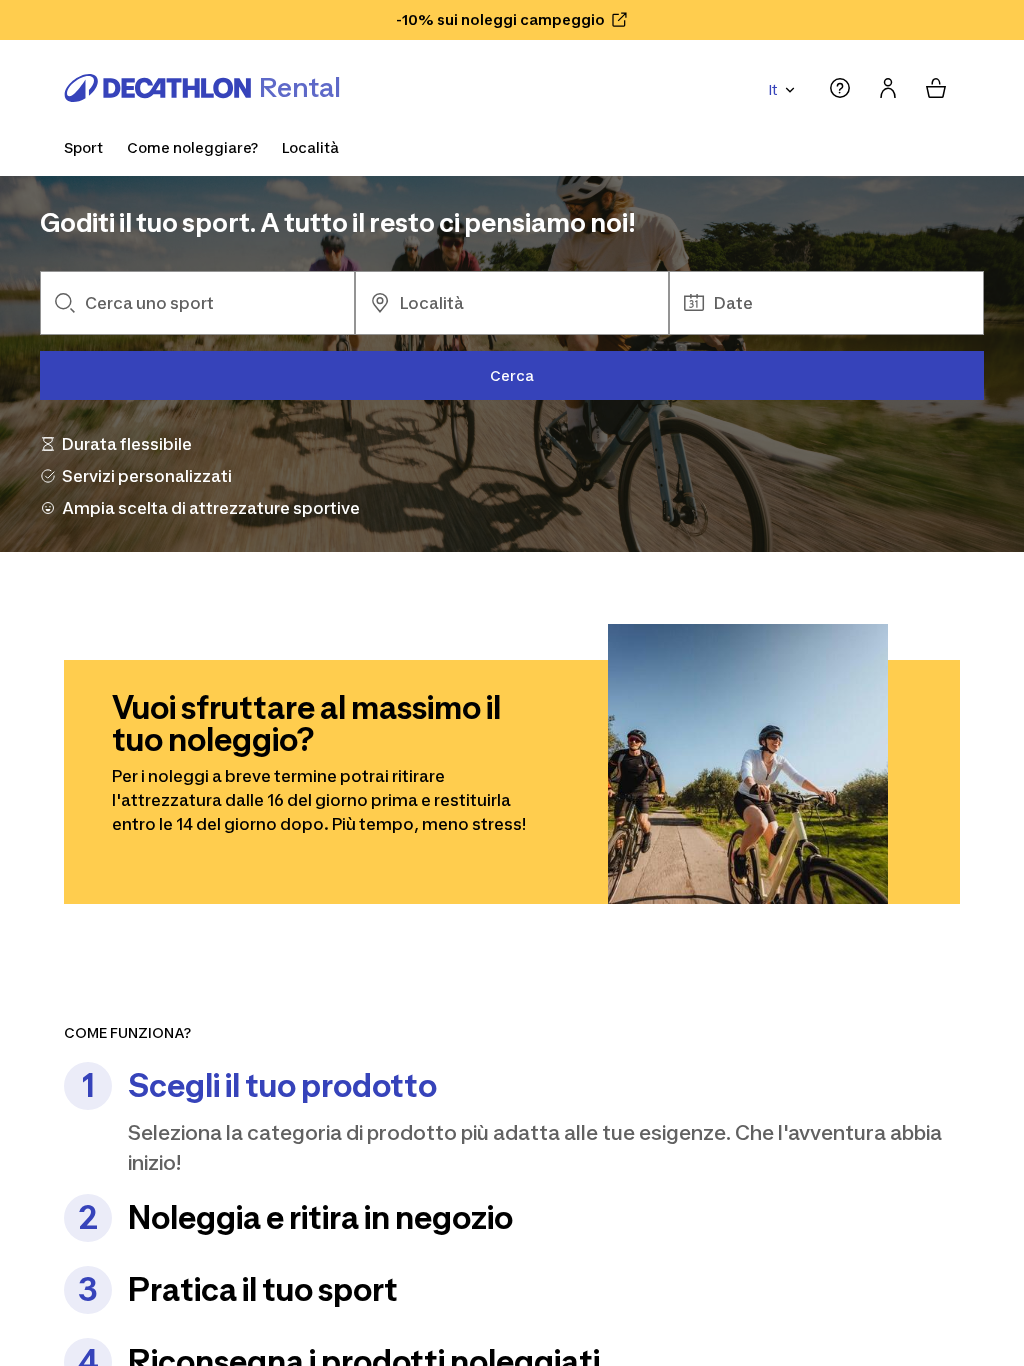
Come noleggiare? (192, 147)
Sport (83, 147)
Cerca (512, 375)
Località (310, 147)
